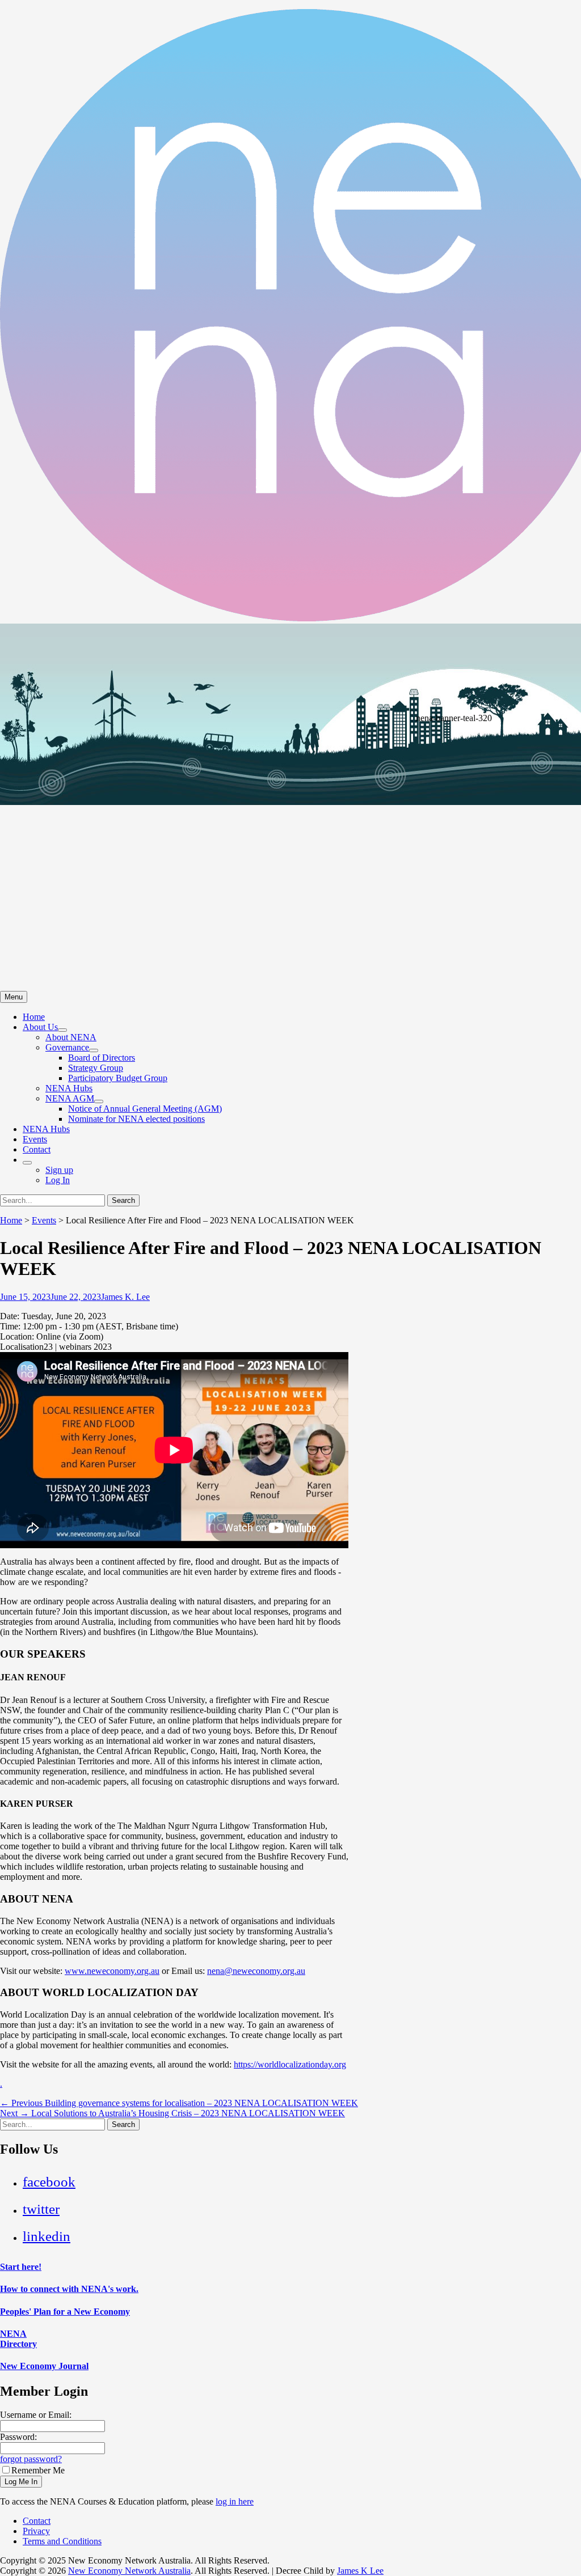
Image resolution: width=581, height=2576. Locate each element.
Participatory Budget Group (118, 1078)
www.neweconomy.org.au (112, 1971)
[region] (290, 807)
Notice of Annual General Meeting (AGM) (145, 1109)
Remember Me (38, 2470)
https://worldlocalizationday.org (290, 2064)
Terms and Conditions (62, 2541)
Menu (14, 997)
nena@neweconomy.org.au (256, 1971)
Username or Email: (36, 2415)
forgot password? (31, 2459)
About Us (40, 1027)
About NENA (71, 1037)
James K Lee (360, 2571)
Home (34, 1017)
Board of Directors (102, 1058)
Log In (58, 1180)
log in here (235, 2501)
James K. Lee (125, 1297)
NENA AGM (70, 1098)
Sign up (59, 1170)
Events (35, 1139)
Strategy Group (96, 1068)
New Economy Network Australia (129, 2571)
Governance (67, 1047)
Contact (37, 1149)
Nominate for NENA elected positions (136, 1119)
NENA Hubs (69, 1088)
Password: (18, 2437)
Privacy (36, 2531)
